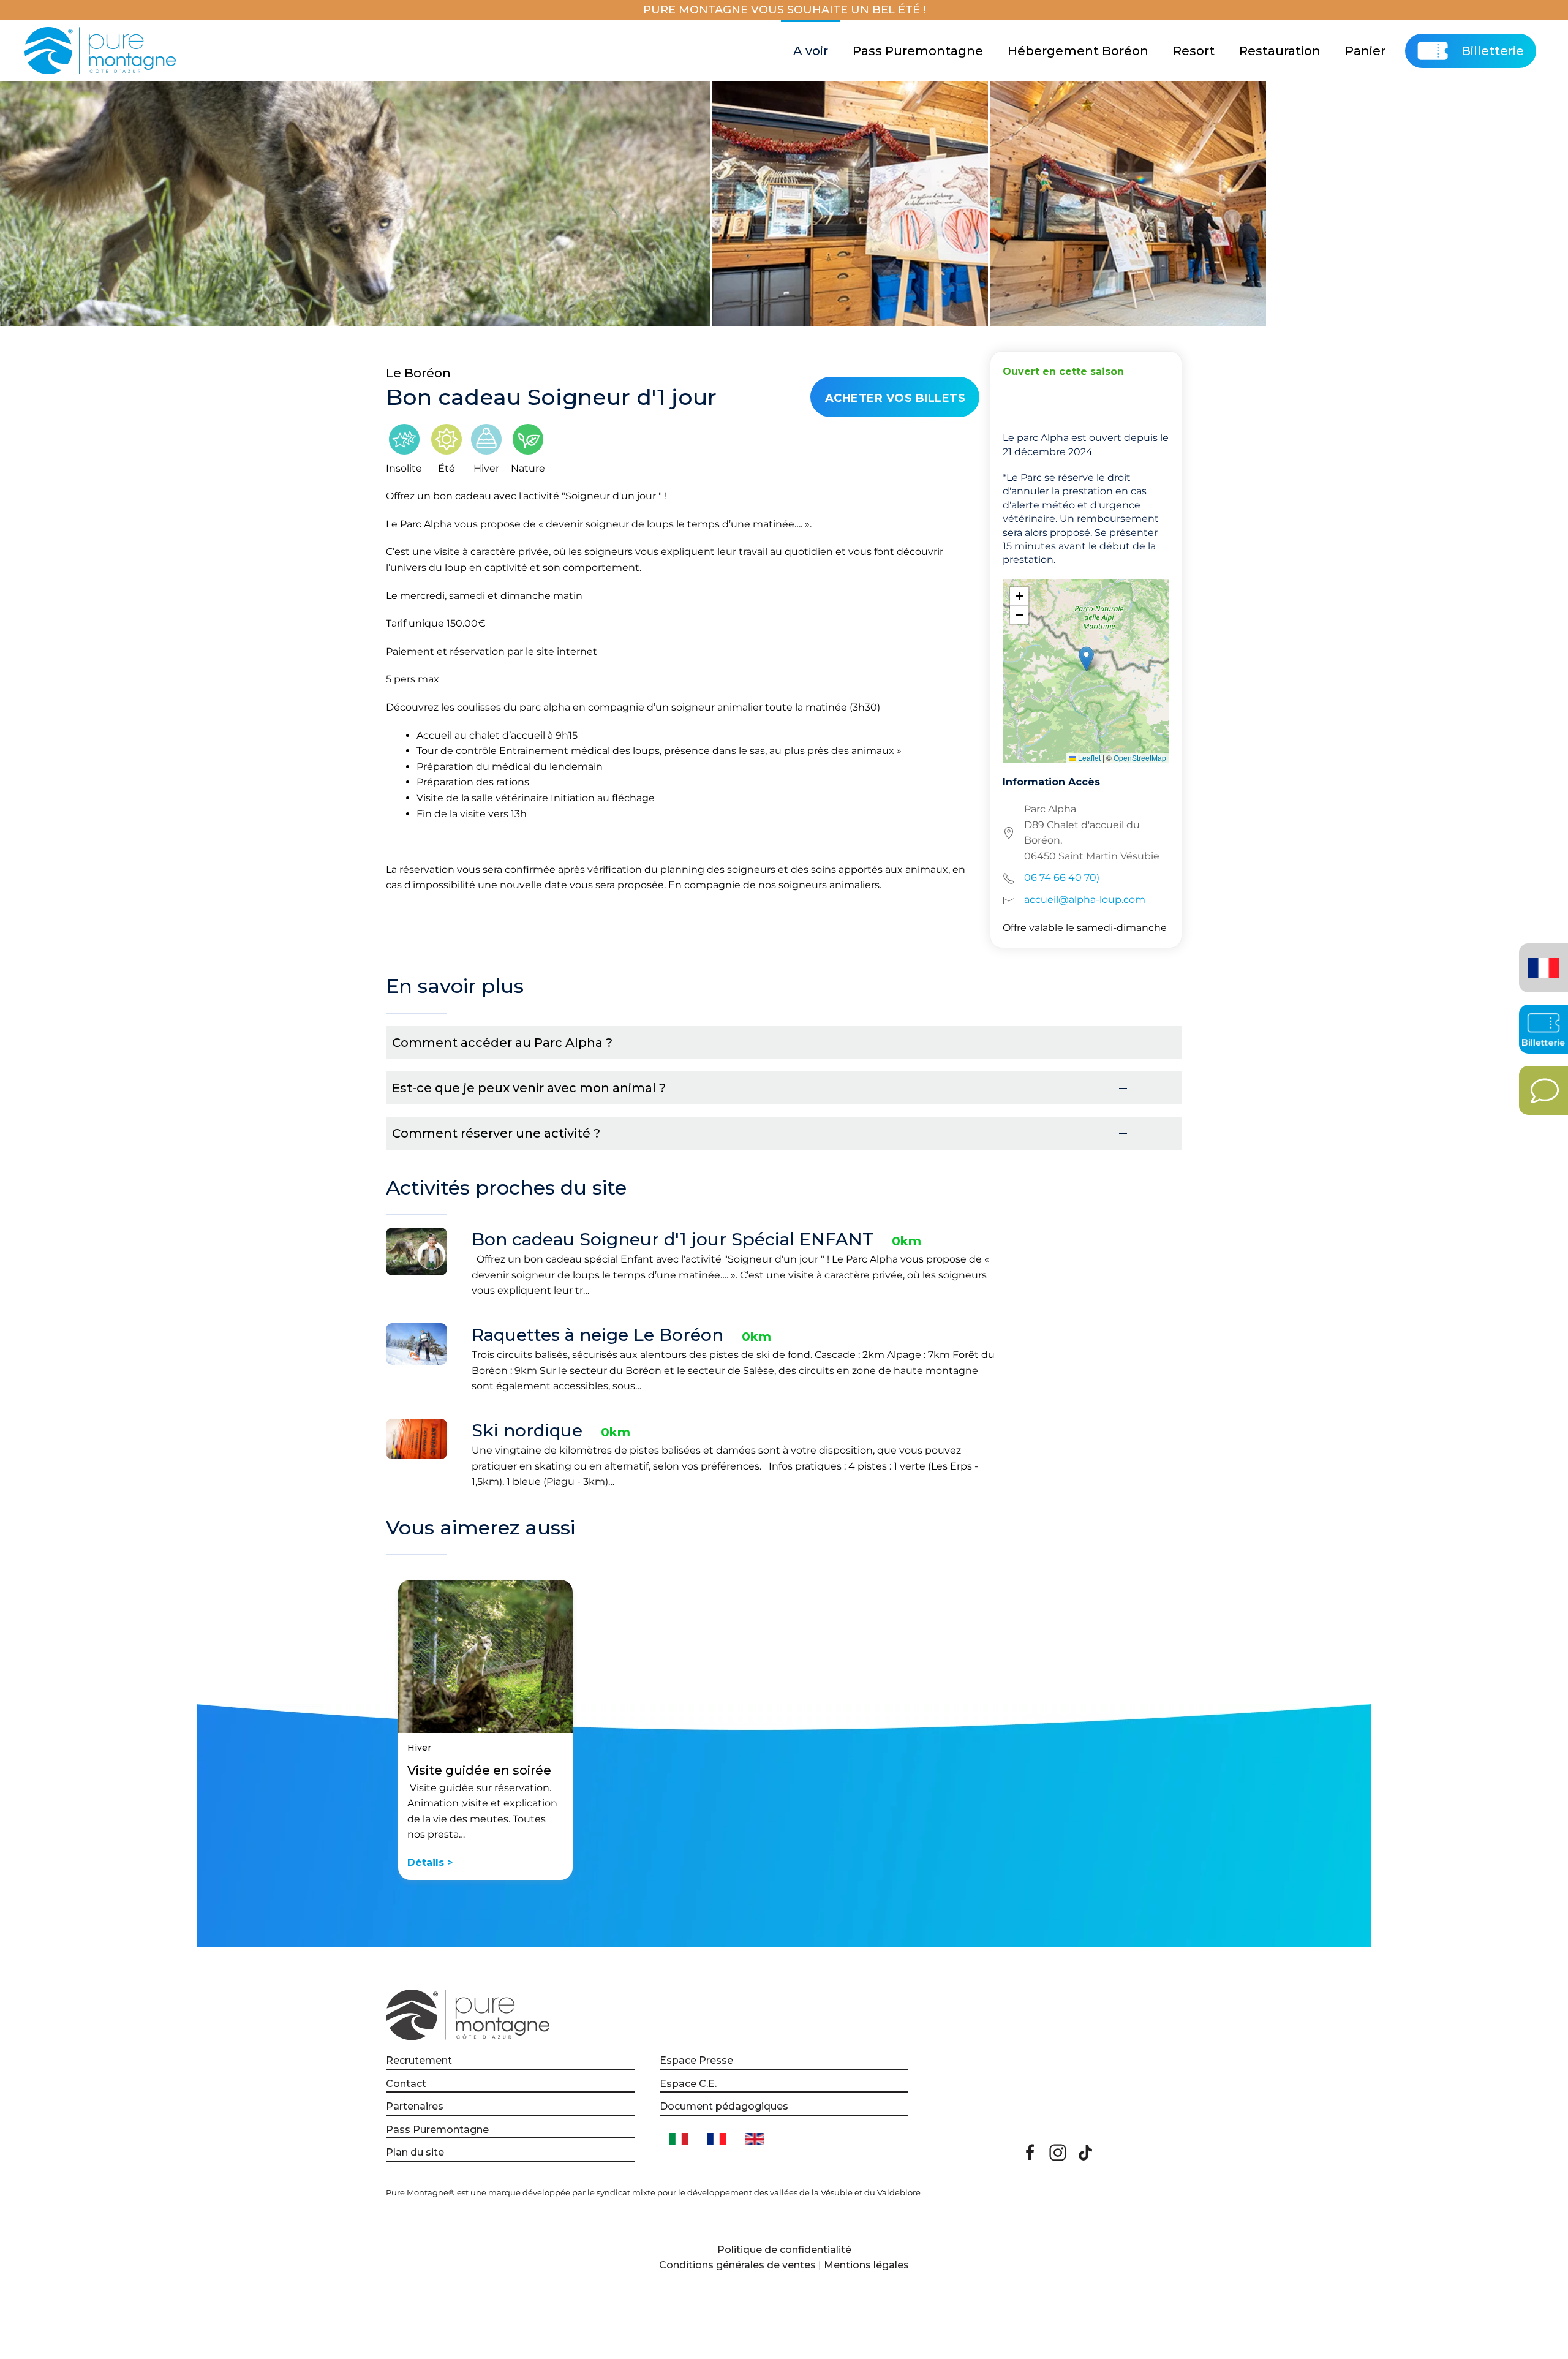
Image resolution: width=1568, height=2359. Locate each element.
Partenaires (415, 2106)
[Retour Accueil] (102, 51)
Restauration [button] (1280, 51)
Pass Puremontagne (918, 51)
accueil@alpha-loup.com (1085, 900)
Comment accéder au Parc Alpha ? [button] (502, 1043)
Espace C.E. (688, 2084)
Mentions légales (866, 2265)
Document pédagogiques (724, 2106)
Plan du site (415, 2152)
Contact (406, 2084)
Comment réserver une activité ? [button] (496, 1133)
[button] (1086, 659)
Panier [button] (1365, 51)
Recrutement (419, 2060)
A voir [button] (811, 51)
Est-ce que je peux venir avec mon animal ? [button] (529, 1088)
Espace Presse (696, 2060)
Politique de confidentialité (784, 2250)
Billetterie (1493, 51)
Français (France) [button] (1541, 959)
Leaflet (1088, 757)
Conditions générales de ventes (737, 2265)
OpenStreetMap (1140, 757)
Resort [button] (1194, 51)
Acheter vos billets (895, 398)
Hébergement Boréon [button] (1078, 51)
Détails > (430, 1863)
